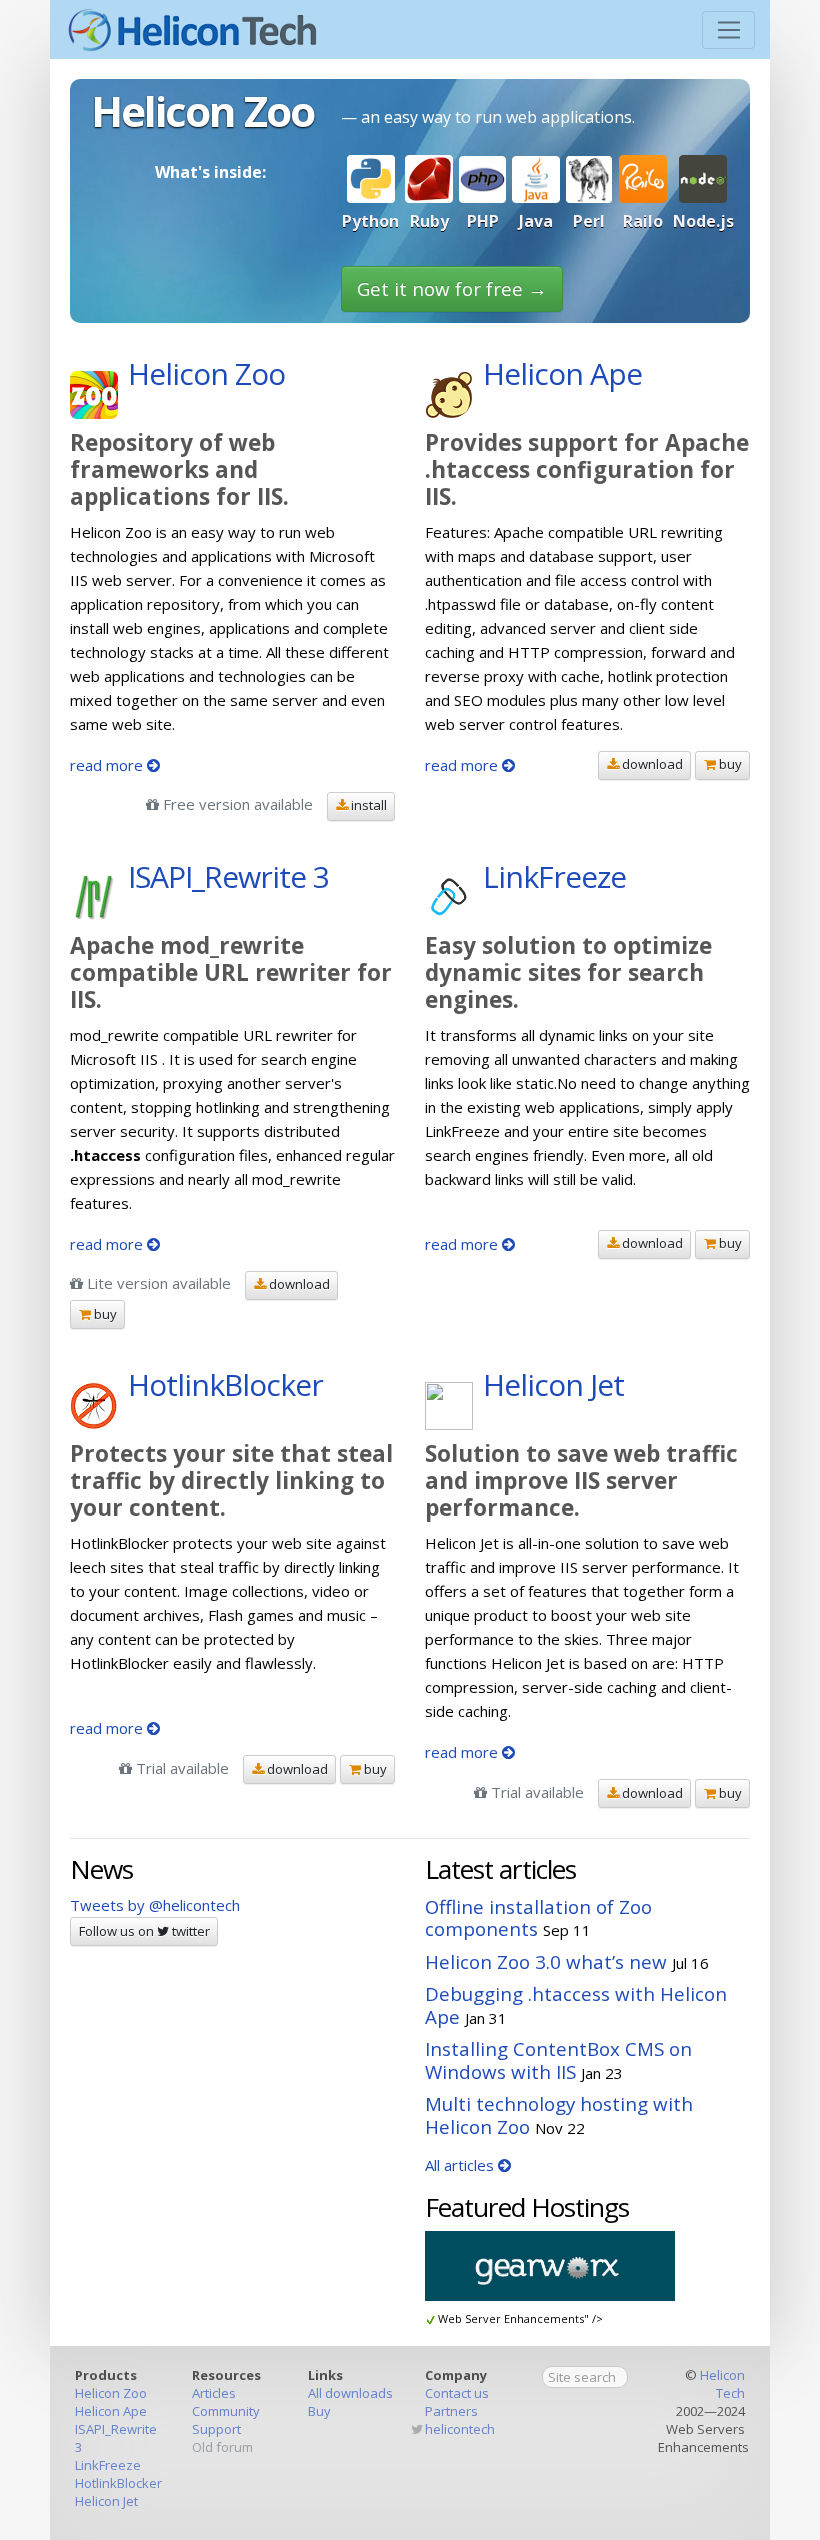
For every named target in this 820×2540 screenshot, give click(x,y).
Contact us (457, 2393)
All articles (461, 2165)
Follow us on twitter (144, 1931)
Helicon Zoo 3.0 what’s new (546, 1961)
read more (108, 765)
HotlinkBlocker (118, 2483)
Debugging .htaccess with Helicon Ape (576, 2005)
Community (226, 2411)
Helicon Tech (722, 2384)
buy (729, 764)
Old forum (222, 2447)
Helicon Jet (106, 2501)
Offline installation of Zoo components (538, 1918)
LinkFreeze (108, 2465)
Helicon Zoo (111, 2393)
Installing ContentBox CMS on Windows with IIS (558, 2060)
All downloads (350, 2393)
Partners (451, 2411)
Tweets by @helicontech (155, 1905)
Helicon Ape (111, 2411)
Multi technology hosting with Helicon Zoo (559, 2115)
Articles (214, 2393)
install (367, 805)
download (651, 764)
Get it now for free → (452, 288)
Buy (319, 2411)
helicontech (460, 2429)
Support (216, 2429)
